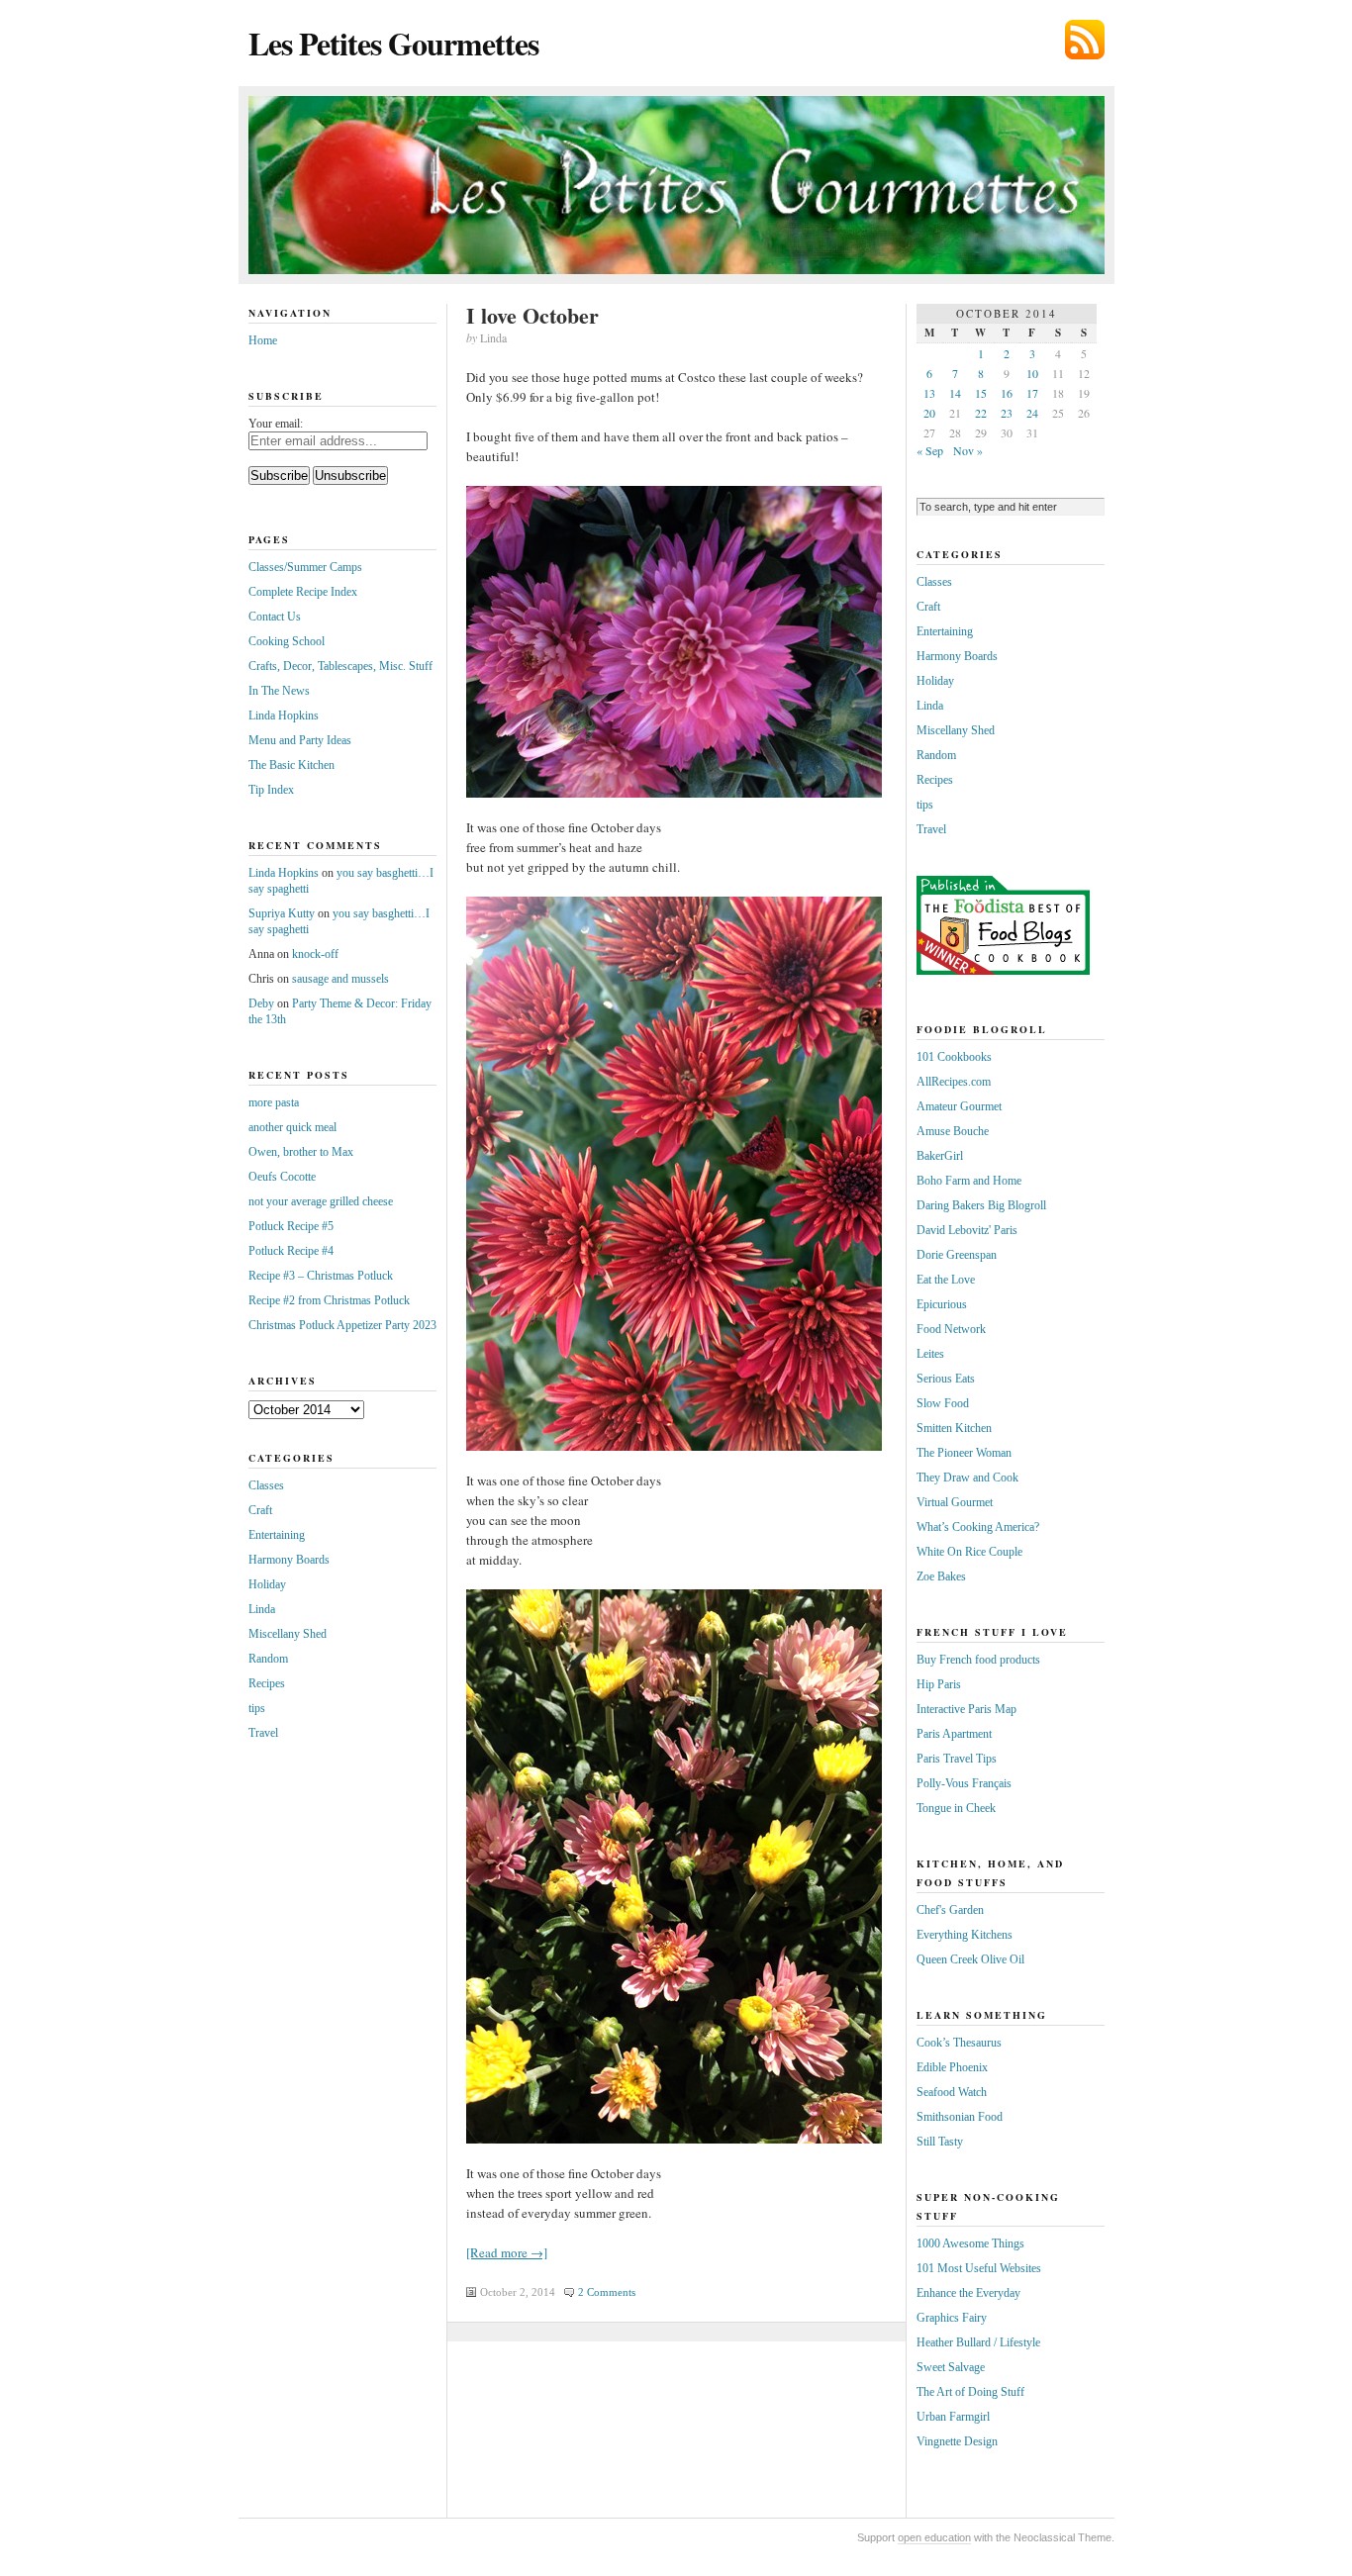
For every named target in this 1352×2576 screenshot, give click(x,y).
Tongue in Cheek (956, 1808)
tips (257, 1708)
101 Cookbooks (954, 1057)
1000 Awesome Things (970, 2243)
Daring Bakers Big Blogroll (981, 1205)
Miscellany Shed (288, 1634)
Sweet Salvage (951, 2367)
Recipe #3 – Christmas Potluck (321, 1276)
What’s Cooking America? (978, 1527)
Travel (263, 1733)
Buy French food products (978, 1660)
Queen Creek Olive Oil (970, 1959)
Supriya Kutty (282, 913)
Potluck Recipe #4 (291, 1251)
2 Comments (607, 2292)
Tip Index (271, 790)
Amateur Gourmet (959, 1106)
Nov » (968, 450)
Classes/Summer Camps (305, 567)
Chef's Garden (950, 1910)
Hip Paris (939, 1684)
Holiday (267, 1584)
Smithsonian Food (960, 2117)
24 (1032, 413)
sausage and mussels (340, 979)
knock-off (315, 954)
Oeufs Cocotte (282, 1177)
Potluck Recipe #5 (291, 1226)
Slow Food (943, 1403)
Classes (266, 1485)
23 (1007, 413)
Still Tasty (940, 2142)
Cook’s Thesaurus (959, 2043)
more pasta (274, 1102)
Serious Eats (946, 1379)
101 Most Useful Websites (979, 2268)
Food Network (951, 1329)
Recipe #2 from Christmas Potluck (329, 1300)
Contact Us (275, 617)
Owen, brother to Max (301, 1152)
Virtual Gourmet (955, 1502)
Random (268, 1659)
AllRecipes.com (954, 1082)
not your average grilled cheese (321, 1201)
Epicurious (942, 1304)
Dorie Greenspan (957, 1255)
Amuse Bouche (953, 1131)
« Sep (930, 450)
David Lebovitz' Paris (967, 1230)
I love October (532, 315)
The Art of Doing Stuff (970, 2392)
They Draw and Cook (967, 1478)
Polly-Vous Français (964, 1783)
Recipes (267, 1683)
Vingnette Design (957, 2441)
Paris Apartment (954, 1734)
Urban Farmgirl (953, 2417)
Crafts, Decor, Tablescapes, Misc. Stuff (340, 666)
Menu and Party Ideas (300, 740)
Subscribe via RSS (1085, 40)
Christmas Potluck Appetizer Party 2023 (342, 1325)
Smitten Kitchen (954, 1428)
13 (929, 393)
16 (1007, 393)
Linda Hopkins (284, 716)
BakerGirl (940, 1156)
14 (955, 393)
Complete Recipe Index (303, 592)
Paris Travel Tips (957, 1759)
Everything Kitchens (965, 1935)
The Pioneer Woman (964, 1453)
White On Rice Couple (969, 1552)
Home (263, 340)
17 (1032, 393)
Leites (930, 1354)
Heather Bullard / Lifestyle (978, 2342)
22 (981, 413)
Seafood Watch (952, 2092)
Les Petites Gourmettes (393, 43)
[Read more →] (507, 2252)
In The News (279, 691)
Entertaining (277, 1535)
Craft (260, 1510)
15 (981, 393)
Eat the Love (946, 1280)
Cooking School (287, 641)
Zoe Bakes (941, 1576)
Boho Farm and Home (969, 1181)
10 (1032, 373)
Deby (261, 1003)
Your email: (276, 424)
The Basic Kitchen (291, 765)
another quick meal (292, 1127)
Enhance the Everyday (968, 2293)
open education (934, 2537)
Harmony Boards (289, 1560)
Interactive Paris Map (966, 1709)
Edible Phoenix (952, 2067)
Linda (262, 1609)
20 (929, 413)
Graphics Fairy (952, 2318)
